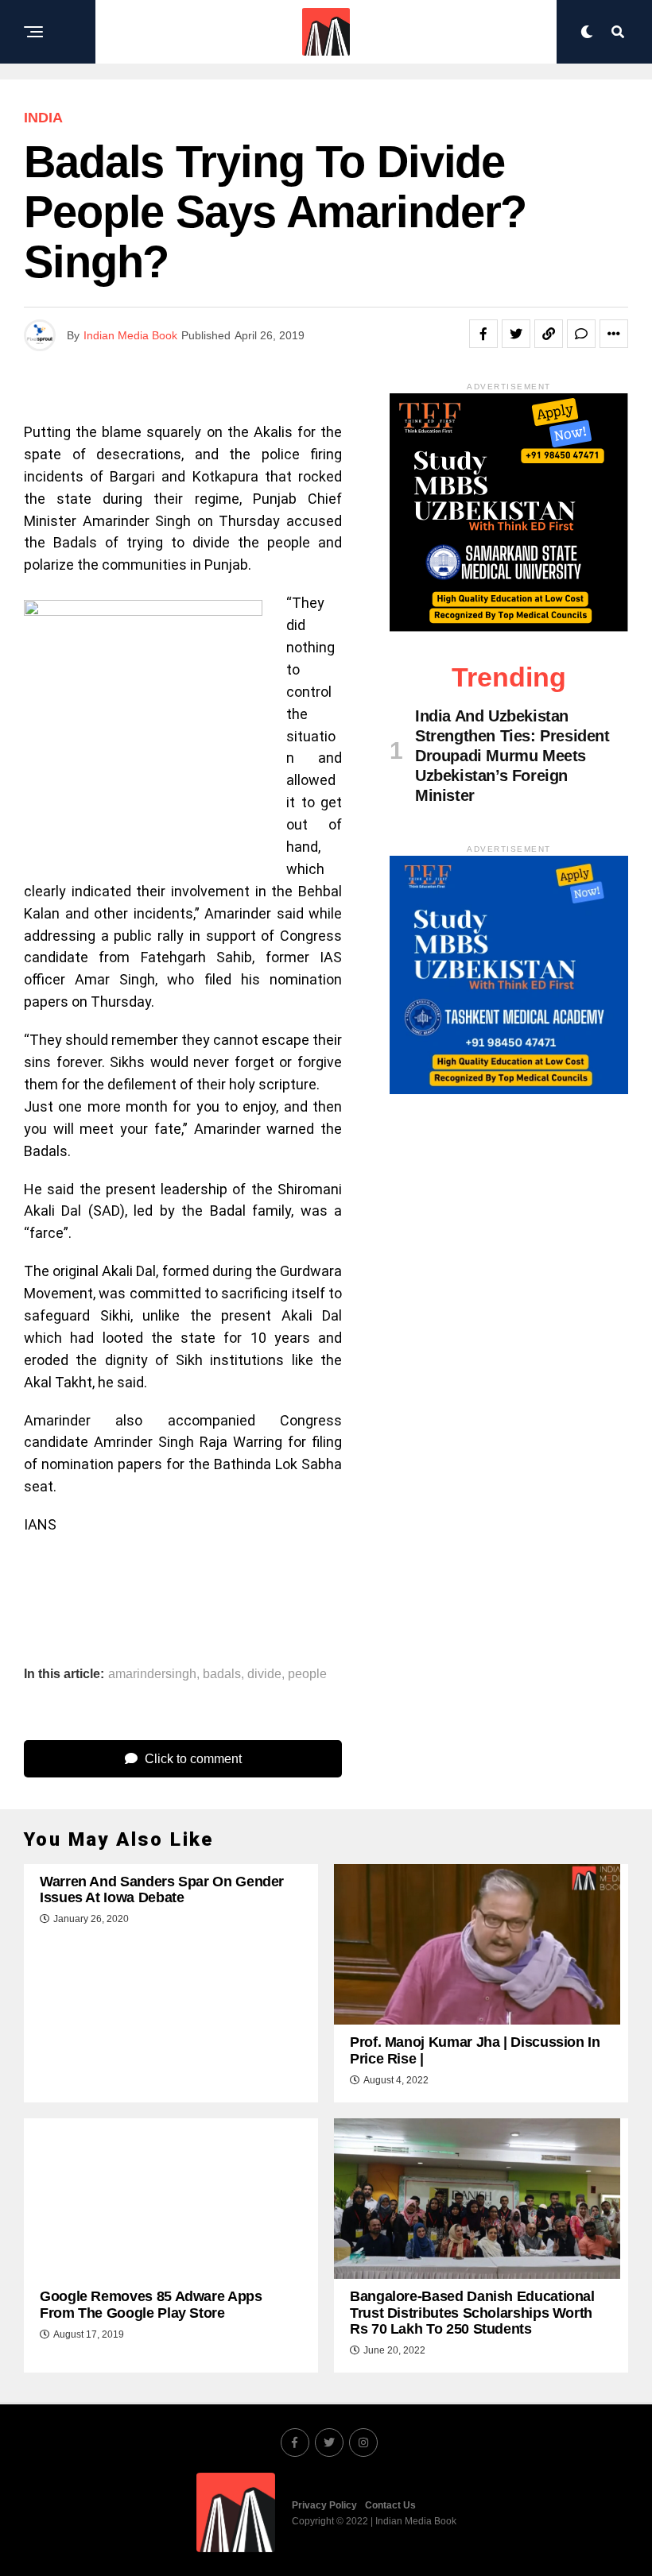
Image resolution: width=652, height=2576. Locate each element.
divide (264, 1674)
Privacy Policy (324, 2505)
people (307, 1674)
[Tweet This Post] (516, 334)
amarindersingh (152, 1674)
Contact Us (390, 2505)
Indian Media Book (130, 335)
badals (222, 1674)
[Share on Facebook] (483, 334)
